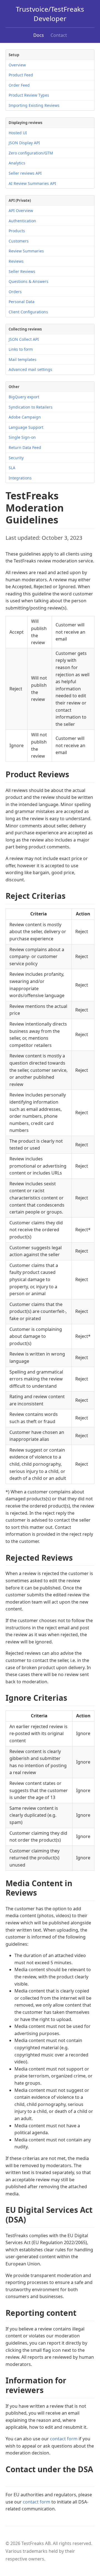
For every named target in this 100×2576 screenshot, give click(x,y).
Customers (19, 241)
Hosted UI (18, 133)
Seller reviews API (25, 173)
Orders (15, 292)
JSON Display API (24, 143)
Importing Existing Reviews (34, 105)
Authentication (22, 221)
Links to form (21, 349)
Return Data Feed (25, 447)
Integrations (20, 478)
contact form (64, 2439)
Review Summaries (26, 251)
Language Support (26, 427)
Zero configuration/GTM (31, 153)
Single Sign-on (22, 437)
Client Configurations (28, 312)
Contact (59, 35)
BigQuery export (24, 397)
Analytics (17, 163)
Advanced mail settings (30, 369)
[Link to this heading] (74, 775)
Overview (17, 65)
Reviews (16, 261)
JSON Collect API (24, 339)
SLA (12, 468)
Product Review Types (29, 95)
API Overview (21, 211)
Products (17, 231)
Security (16, 458)
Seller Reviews (22, 271)
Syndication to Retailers (31, 407)
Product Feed (21, 75)
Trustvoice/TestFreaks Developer (50, 14)
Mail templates (22, 359)
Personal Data (22, 302)
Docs (39, 35)
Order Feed (19, 85)
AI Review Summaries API (32, 183)
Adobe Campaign (25, 417)
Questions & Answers (28, 281)
